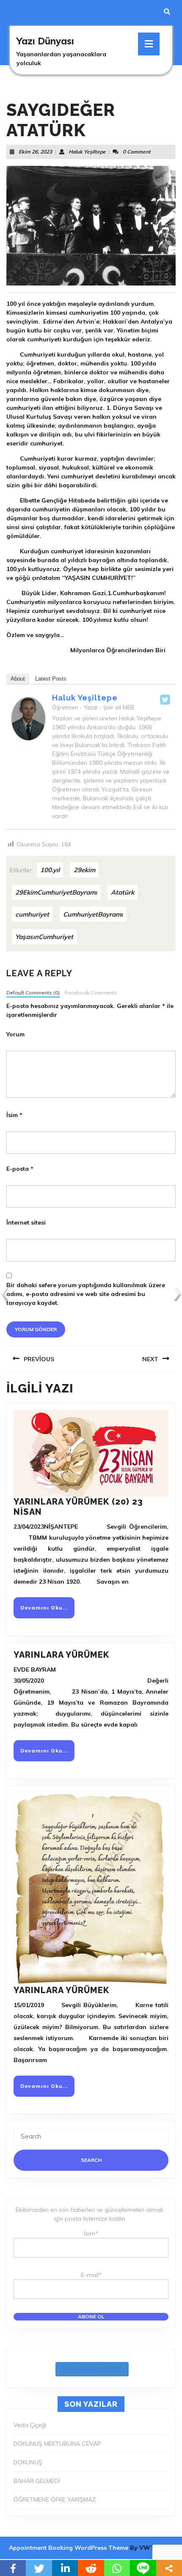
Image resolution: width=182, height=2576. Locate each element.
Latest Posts (51, 679)
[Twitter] (165, 700)
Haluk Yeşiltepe (87, 152)
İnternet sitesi (26, 1222)
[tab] (149, 44)
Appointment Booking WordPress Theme (69, 2548)
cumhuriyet (32, 914)
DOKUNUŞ (28, 2462)
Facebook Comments (91, 993)
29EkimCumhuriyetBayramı (56, 892)
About (18, 679)
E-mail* (91, 2275)
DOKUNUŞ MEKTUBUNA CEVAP (57, 2444)
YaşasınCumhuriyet (44, 937)
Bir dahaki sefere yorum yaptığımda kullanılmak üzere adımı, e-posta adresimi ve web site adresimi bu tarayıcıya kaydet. (86, 1294)
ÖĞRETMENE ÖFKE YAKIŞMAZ (55, 2499)
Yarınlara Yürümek (61, 1990)
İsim (14, 1115)
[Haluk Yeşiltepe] (28, 718)
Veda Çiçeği (30, 2425)
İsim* (91, 2233)
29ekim (84, 870)
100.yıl (50, 870)
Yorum (15, 1034)
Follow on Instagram (97, 2369)
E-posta (20, 1169)
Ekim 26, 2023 (35, 152)
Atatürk (123, 892)
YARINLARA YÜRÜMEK (61, 1655)
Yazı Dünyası (45, 41)
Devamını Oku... (47, 1611)
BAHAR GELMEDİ (37, 2481)
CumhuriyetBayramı (93, 914)
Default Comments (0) (33, 993)
